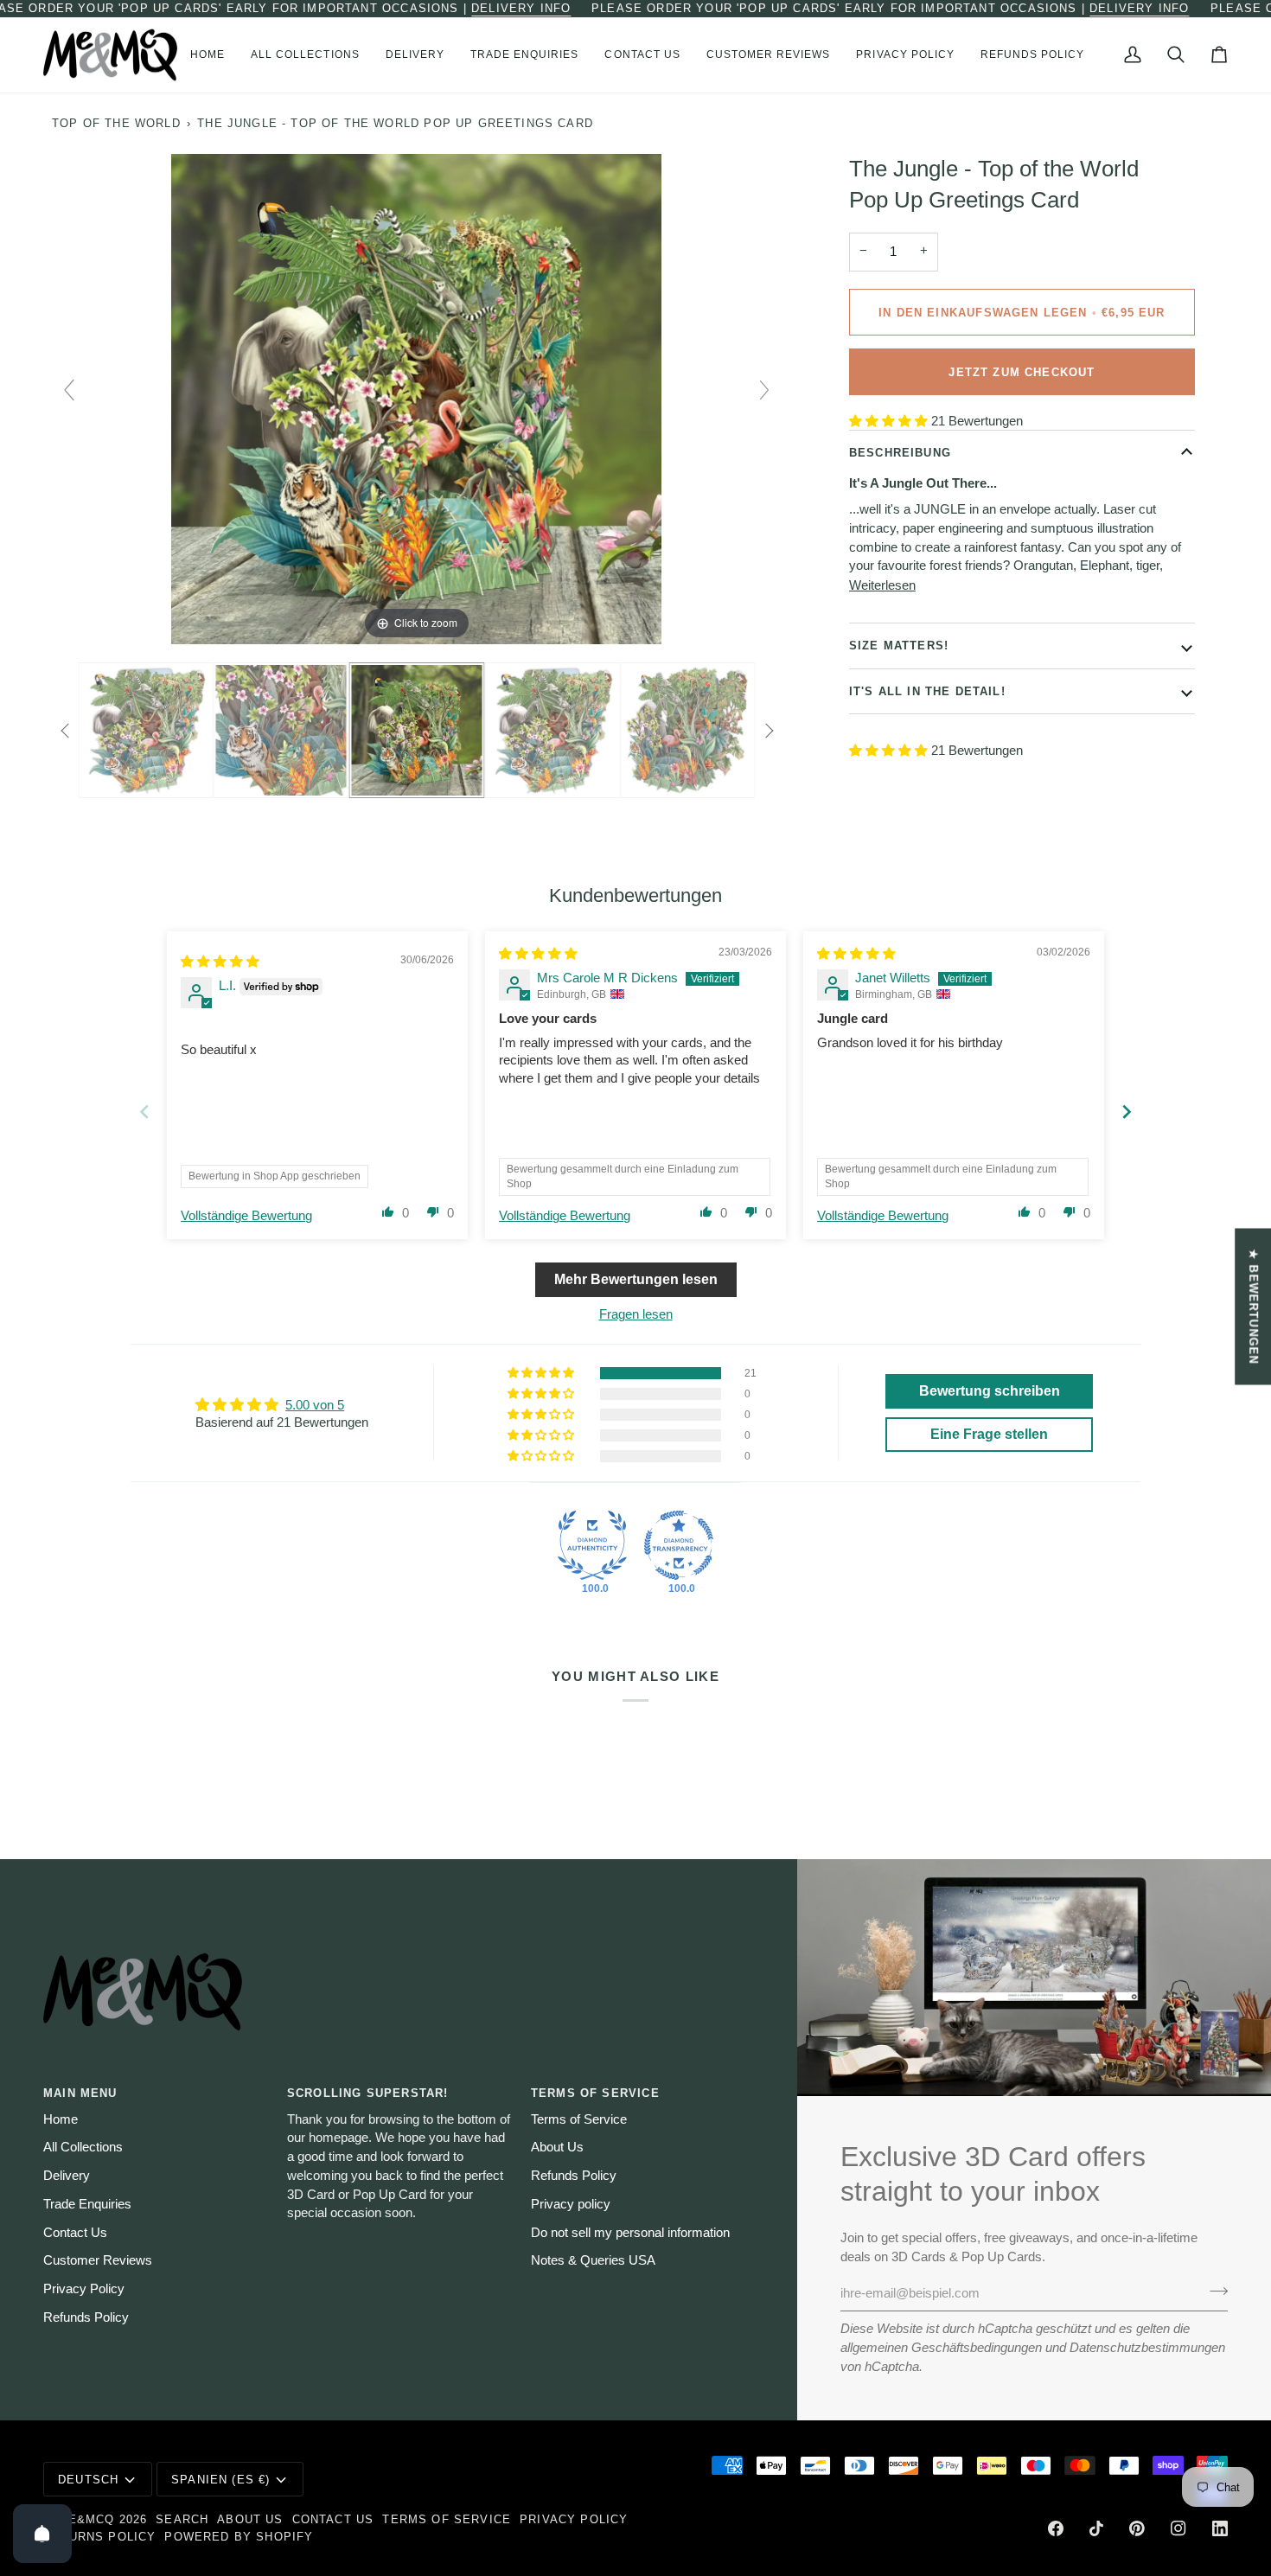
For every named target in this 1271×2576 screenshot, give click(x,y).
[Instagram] (1178, 2528)
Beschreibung (900, 453)
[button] (305, 55)
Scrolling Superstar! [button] (367, 2093)
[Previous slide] (69, 390)
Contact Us (75, 2233)
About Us (557, 2147)
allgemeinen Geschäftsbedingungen (941, 2348)
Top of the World (116, 123)
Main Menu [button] (80, 2093)
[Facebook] (1056, 2528)
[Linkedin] (1220, 2528)
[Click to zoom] (416, 398)
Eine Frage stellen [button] (989, 1434)
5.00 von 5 (315, 1405)
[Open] (42, 2534)
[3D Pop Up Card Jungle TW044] (417, 731)
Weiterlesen (882, 585)
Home (61, 2119)
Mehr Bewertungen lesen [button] (636, 1279)
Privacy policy (571, 2204)
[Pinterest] (1137, 2528)
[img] (220, 962)
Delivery (67, 2176)
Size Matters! (899, 646)
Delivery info (521, 8)
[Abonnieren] (1214, 2292)
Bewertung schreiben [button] (990, 1391)
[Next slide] (764, 390)
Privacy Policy (84, 2289)
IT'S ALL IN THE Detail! (927, 690)
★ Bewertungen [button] (1253, 1306)
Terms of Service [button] (595, 2093)
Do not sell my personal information (630, 2233)
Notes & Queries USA (593, 2260)
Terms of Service (579, 2119)
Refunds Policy (86, 2317)
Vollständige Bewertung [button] (246, 1216)
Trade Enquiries (87, 2204)
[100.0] (592, 1545)
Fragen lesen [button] (636, 1314)
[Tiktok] (1096, 2528)
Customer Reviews (98, 2260)
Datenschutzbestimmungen (1147, 2348)
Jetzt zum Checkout (1022, 371)
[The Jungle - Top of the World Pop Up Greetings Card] (146, 731)
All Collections (83, 2147)
